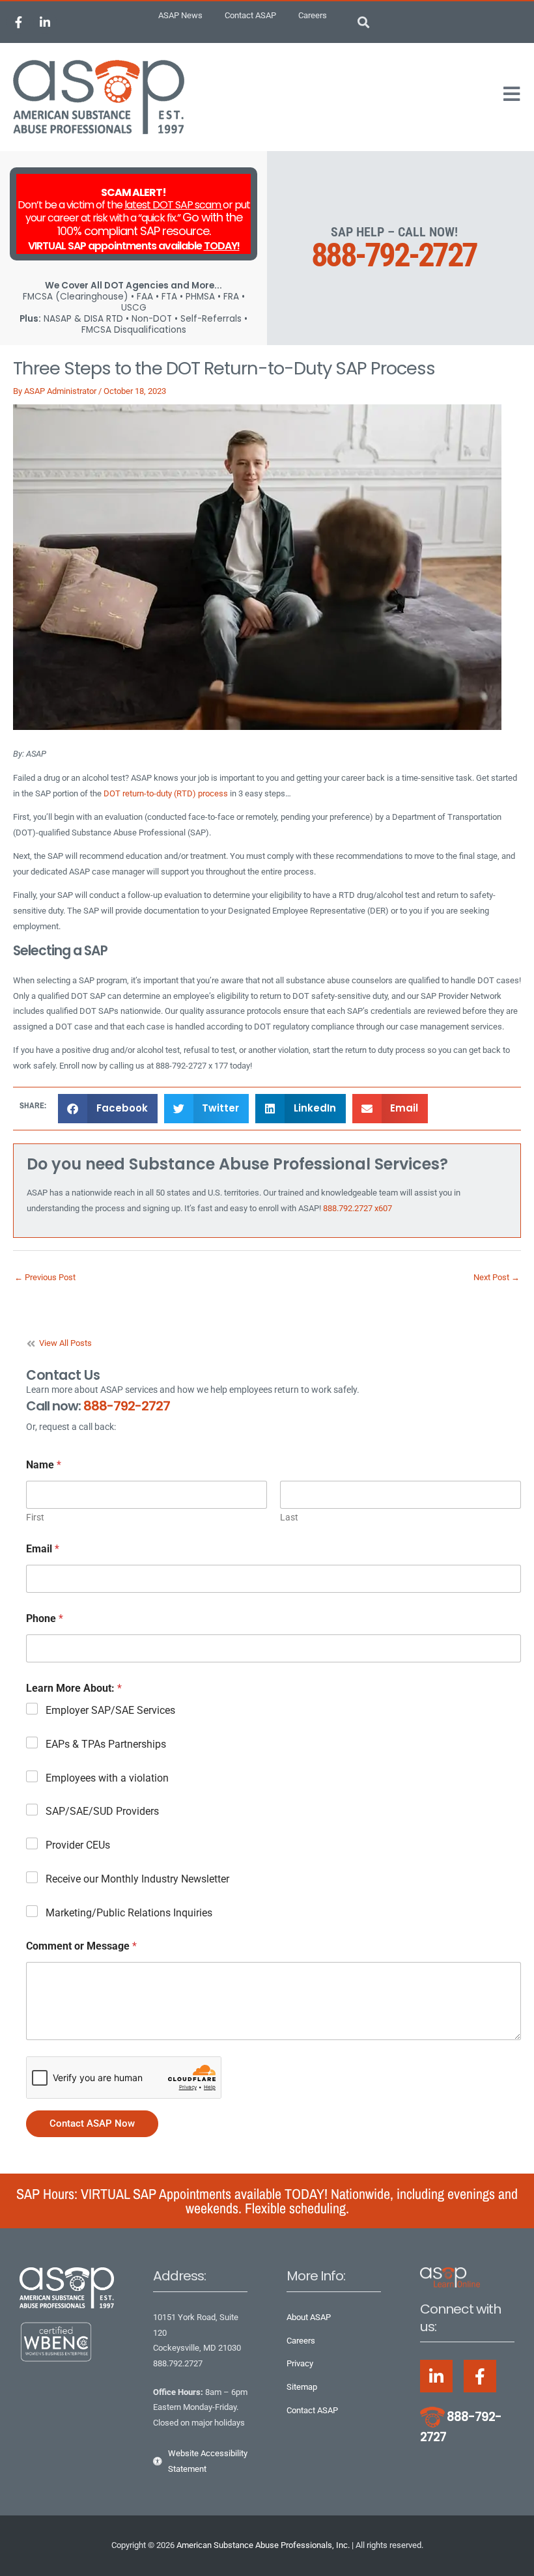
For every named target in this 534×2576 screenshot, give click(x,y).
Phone (45, 1618)
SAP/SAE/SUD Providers (102, 1811)
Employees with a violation (107, 1778)
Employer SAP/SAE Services (110, 1710)
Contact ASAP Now (92, 2123)
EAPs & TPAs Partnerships (106, 1744)
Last (289, 1517)
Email (43, 1549)
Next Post (497, 1277)
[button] (364, 22)
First (35, 1517)
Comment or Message (81, 1946)
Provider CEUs (78, 1845)
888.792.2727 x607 (358, 1208)
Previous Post (45, 1277)
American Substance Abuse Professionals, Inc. (263, 2545)
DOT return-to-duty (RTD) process (166, 793)
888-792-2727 (394, 255)
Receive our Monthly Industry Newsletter (137, 1879)
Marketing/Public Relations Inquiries (129, 1913)
